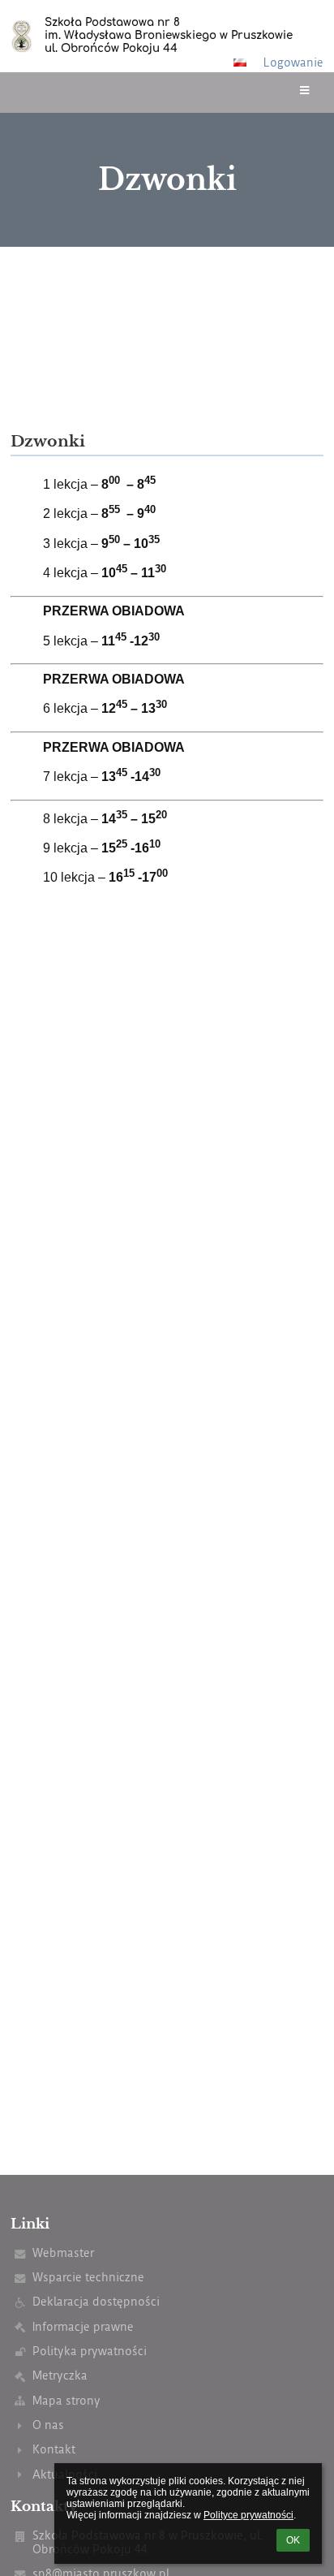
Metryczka (60, 2376)
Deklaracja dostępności (96, 2302)
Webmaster (63, 2253)
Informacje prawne (83, 2327)
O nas (48, 2425)
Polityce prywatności (248, 2515)
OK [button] (293, 2540)
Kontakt (54, 2450)
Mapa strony (66, 2401)
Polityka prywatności (90, 2352)
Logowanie (293, 63)
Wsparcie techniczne (88, 2278)
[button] (240, 63)
